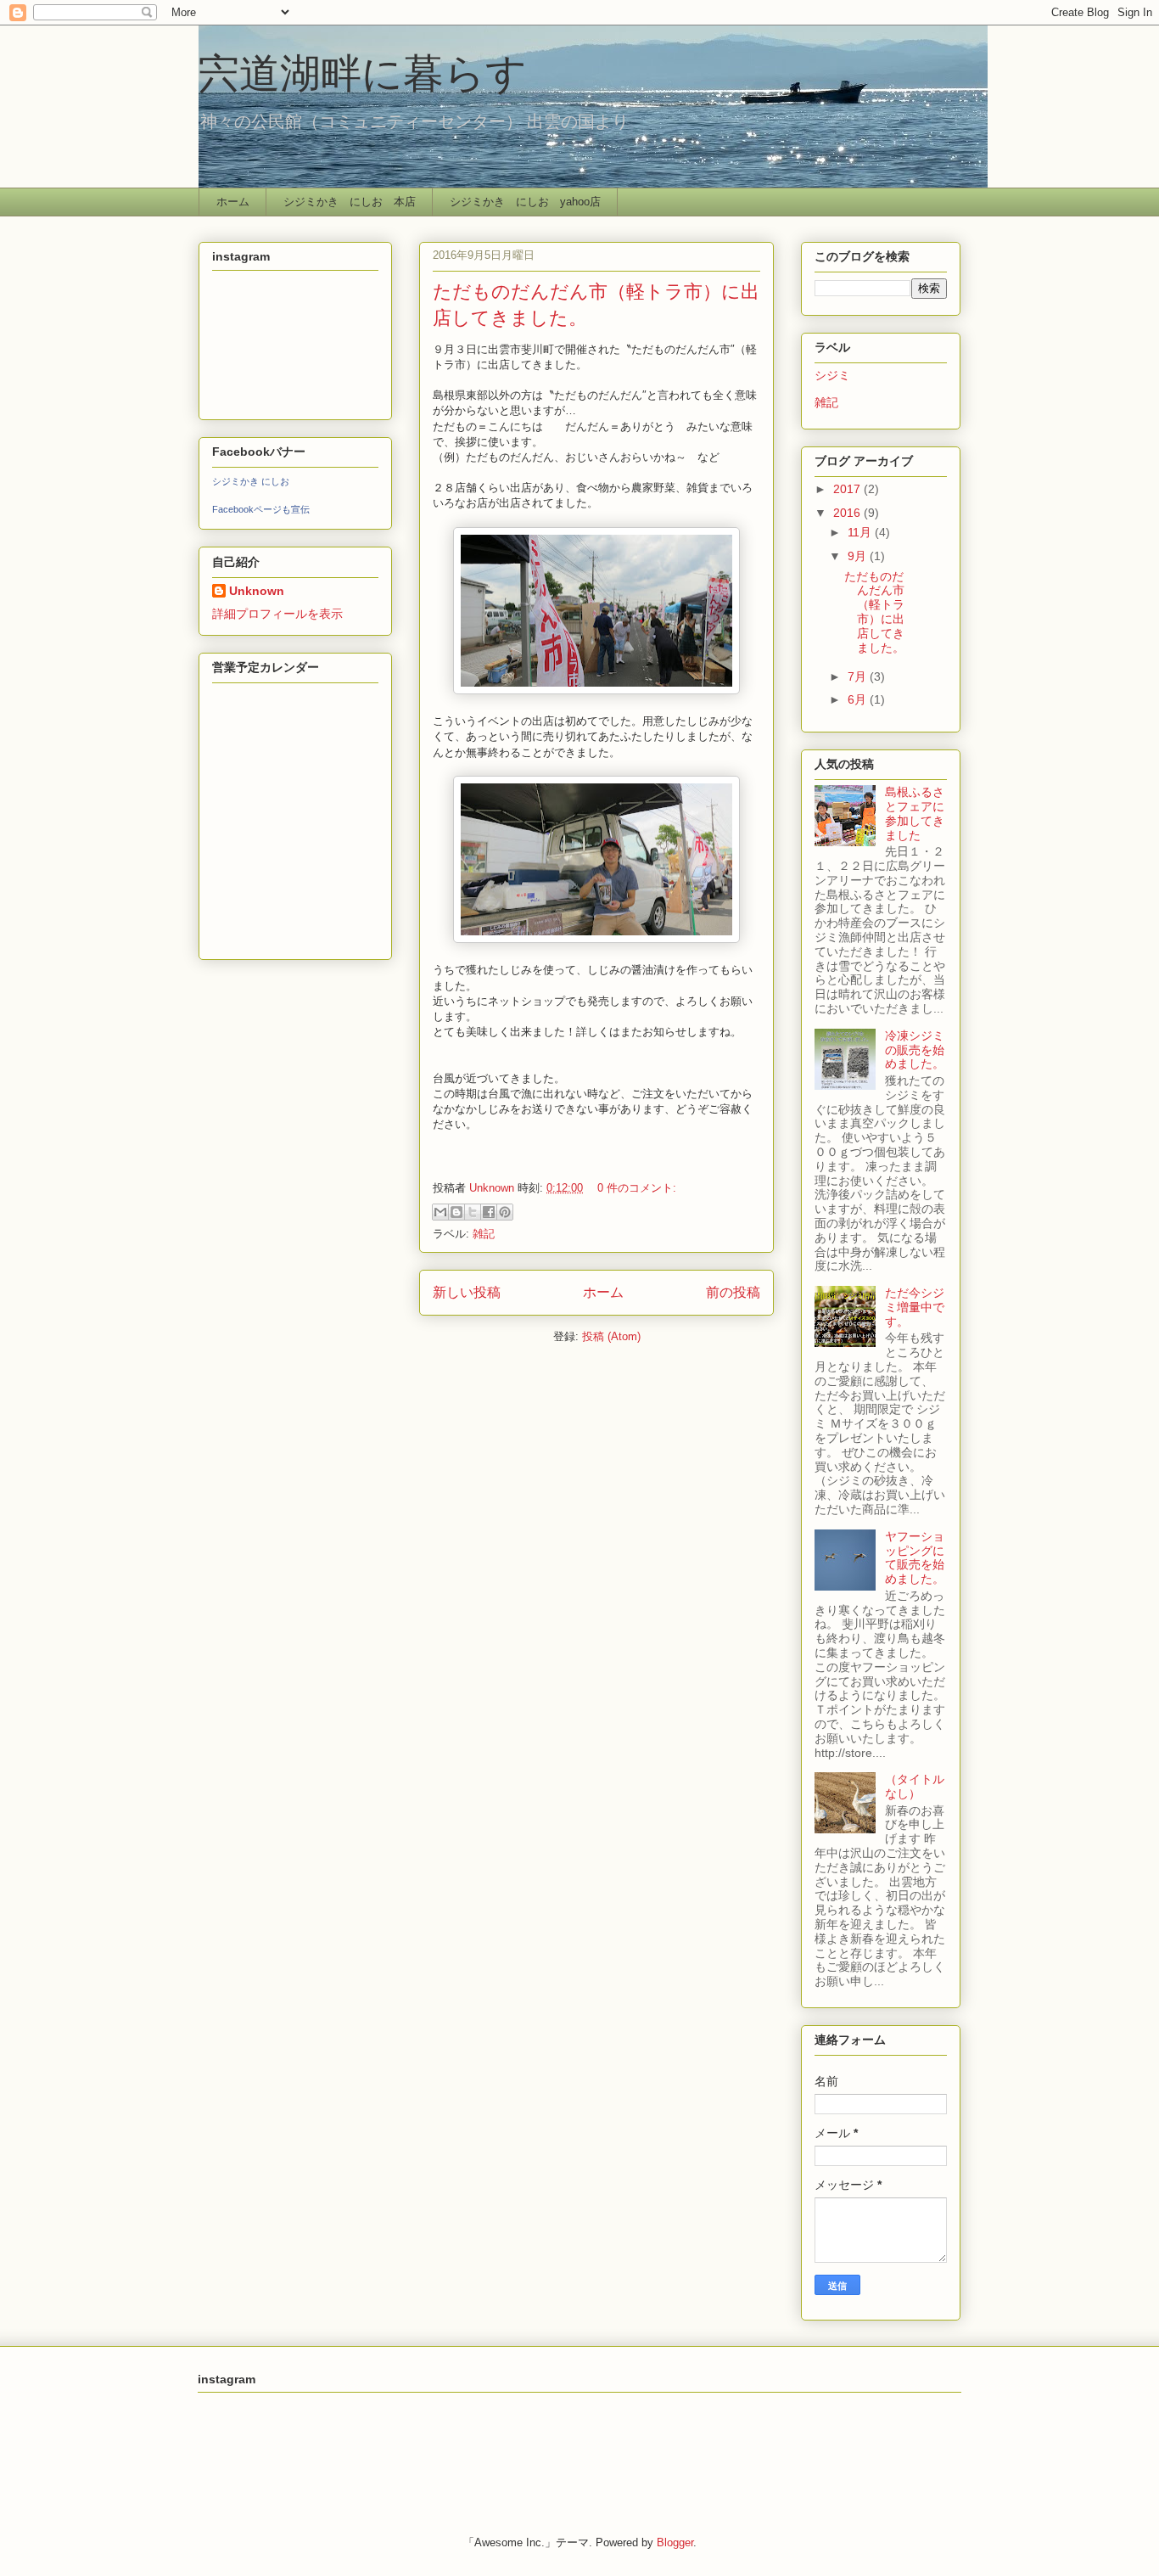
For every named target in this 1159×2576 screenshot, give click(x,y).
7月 (859, 676)
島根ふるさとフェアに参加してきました (915, 813)
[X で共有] (473, 1212)
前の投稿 (733, 1292)
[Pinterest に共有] (505, 1212)
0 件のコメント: (637, 1188)
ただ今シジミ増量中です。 (915, 1307)
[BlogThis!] (456, 1212)
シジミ (832, 375)
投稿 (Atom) (611, 1336)
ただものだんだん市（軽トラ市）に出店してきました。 (874, 612)
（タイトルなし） (915, 1786)
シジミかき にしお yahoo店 (525, 202)
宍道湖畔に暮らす (363, 71)
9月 (859, 556)
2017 (848, 489)
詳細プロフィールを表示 (277, 614)
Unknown (257, 591)
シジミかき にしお (251, 481)
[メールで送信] (440, 1212)
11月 (861, 532)
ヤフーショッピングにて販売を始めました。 (915, 1557)
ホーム (233, 202)
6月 (859, 699)
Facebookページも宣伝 (261, 509)
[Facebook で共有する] (489, 1212)
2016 (848, 513)
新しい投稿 (467, 1292)
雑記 (484, 1234)
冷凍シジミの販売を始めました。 (915, 1050)
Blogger (675, 2542)
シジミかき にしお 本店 (350, 202)
